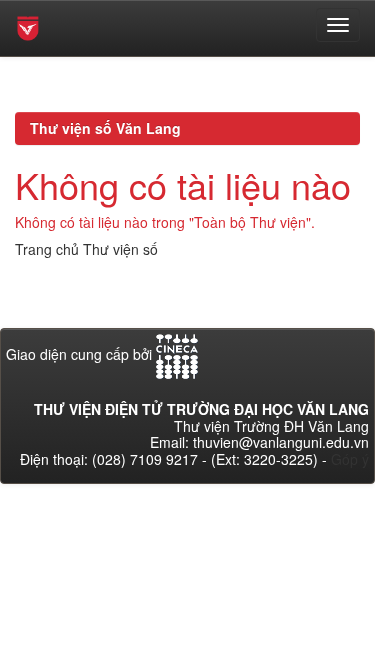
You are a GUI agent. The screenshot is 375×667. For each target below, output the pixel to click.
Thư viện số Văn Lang (105, 128)
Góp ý (350, 459)
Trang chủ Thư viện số (86, 249)
